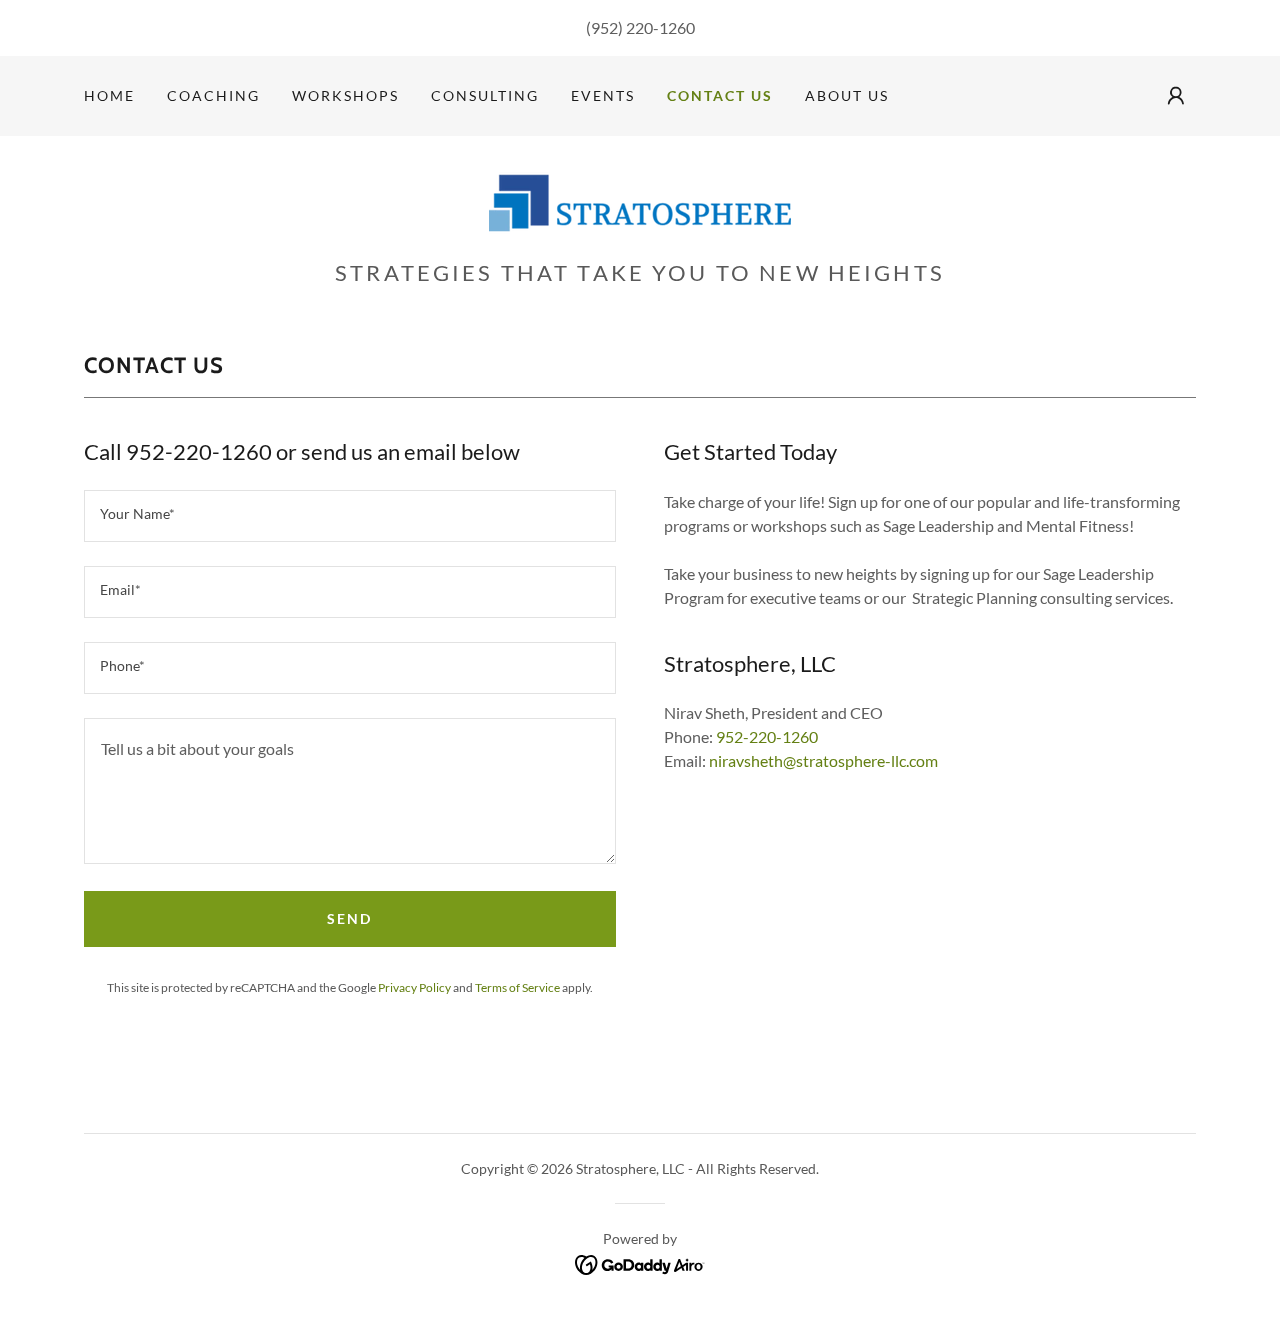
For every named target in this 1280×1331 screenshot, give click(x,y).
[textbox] (350, 516)
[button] (1176, 96)
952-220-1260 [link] (767, 736)
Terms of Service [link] (517, 987)
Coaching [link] (213, 95)
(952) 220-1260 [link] (640, 27)
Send (349, 918)
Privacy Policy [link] (414, 987)
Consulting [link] (485, 95)
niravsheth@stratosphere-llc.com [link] (823, 760)
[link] (640, 203)
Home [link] (109, 95)
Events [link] (603, 95)
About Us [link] (847, 95)
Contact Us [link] (720, 95)
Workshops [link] (345, 95)
